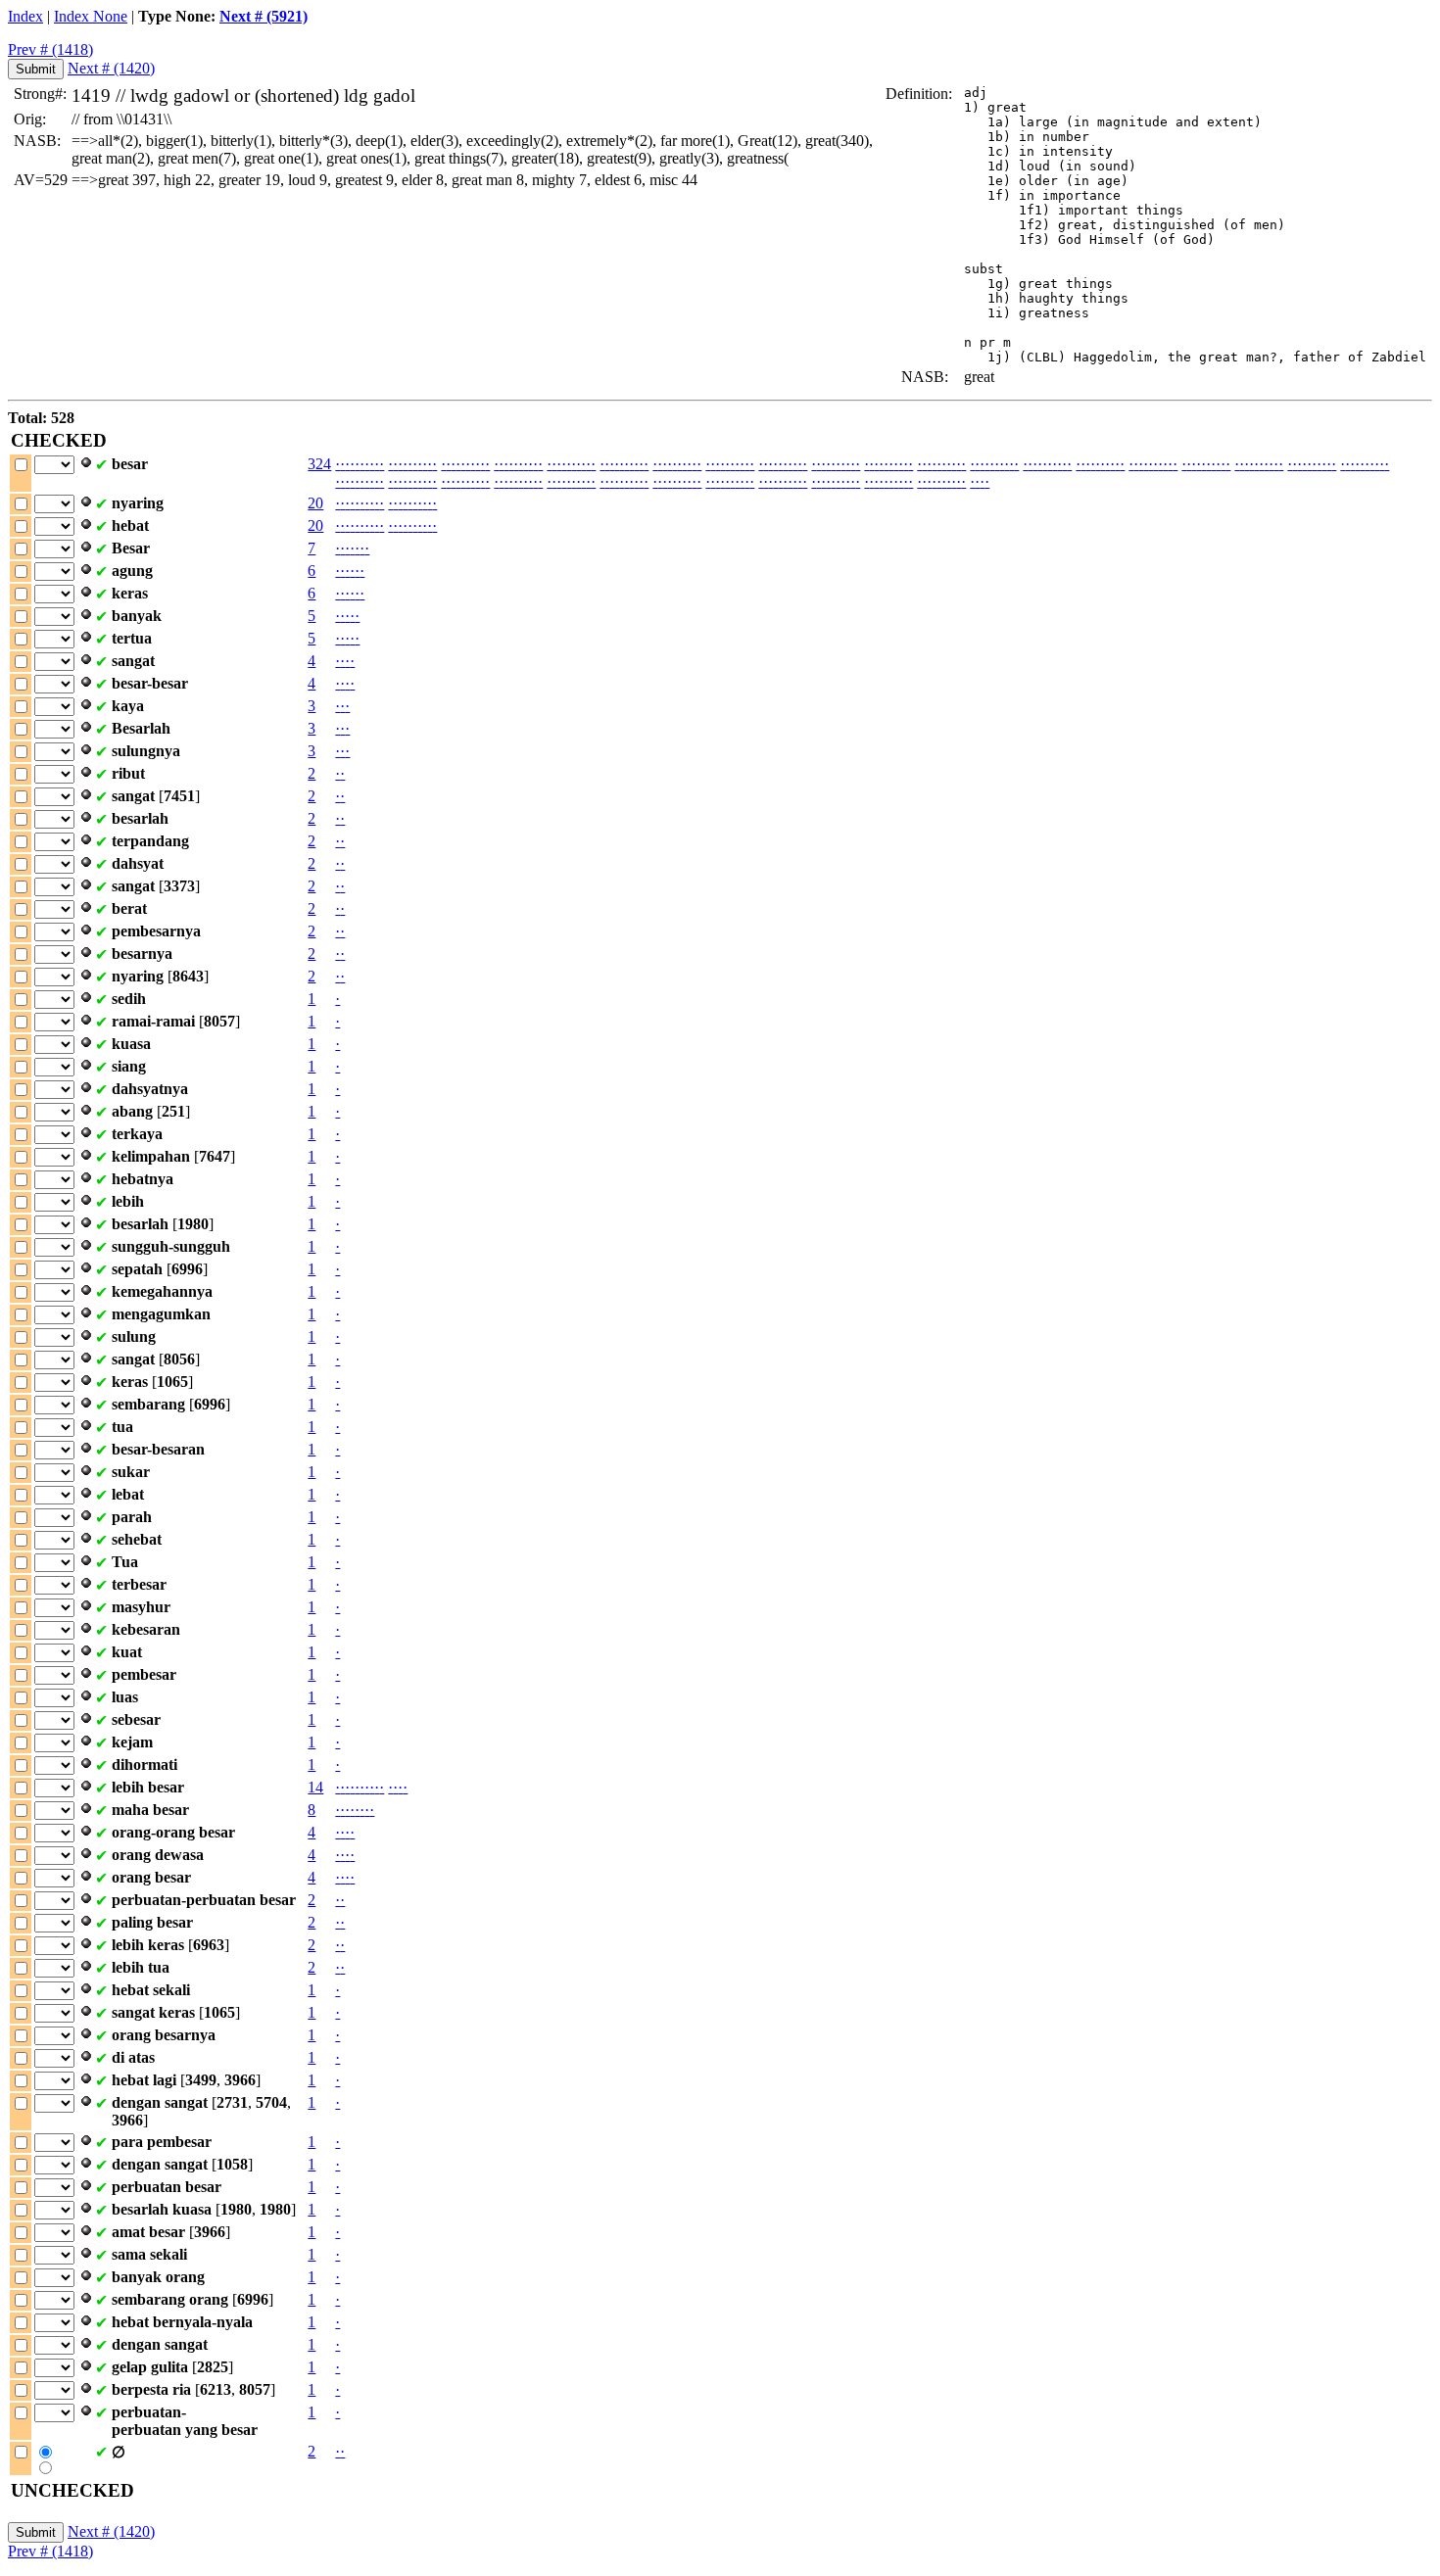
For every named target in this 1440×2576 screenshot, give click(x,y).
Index (25, 16)
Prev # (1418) (50, 49)
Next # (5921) (264, 16)
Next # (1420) (111, 68)
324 (319, 464)
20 (315, 503)
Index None (91, 16)
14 (315, 1787)
